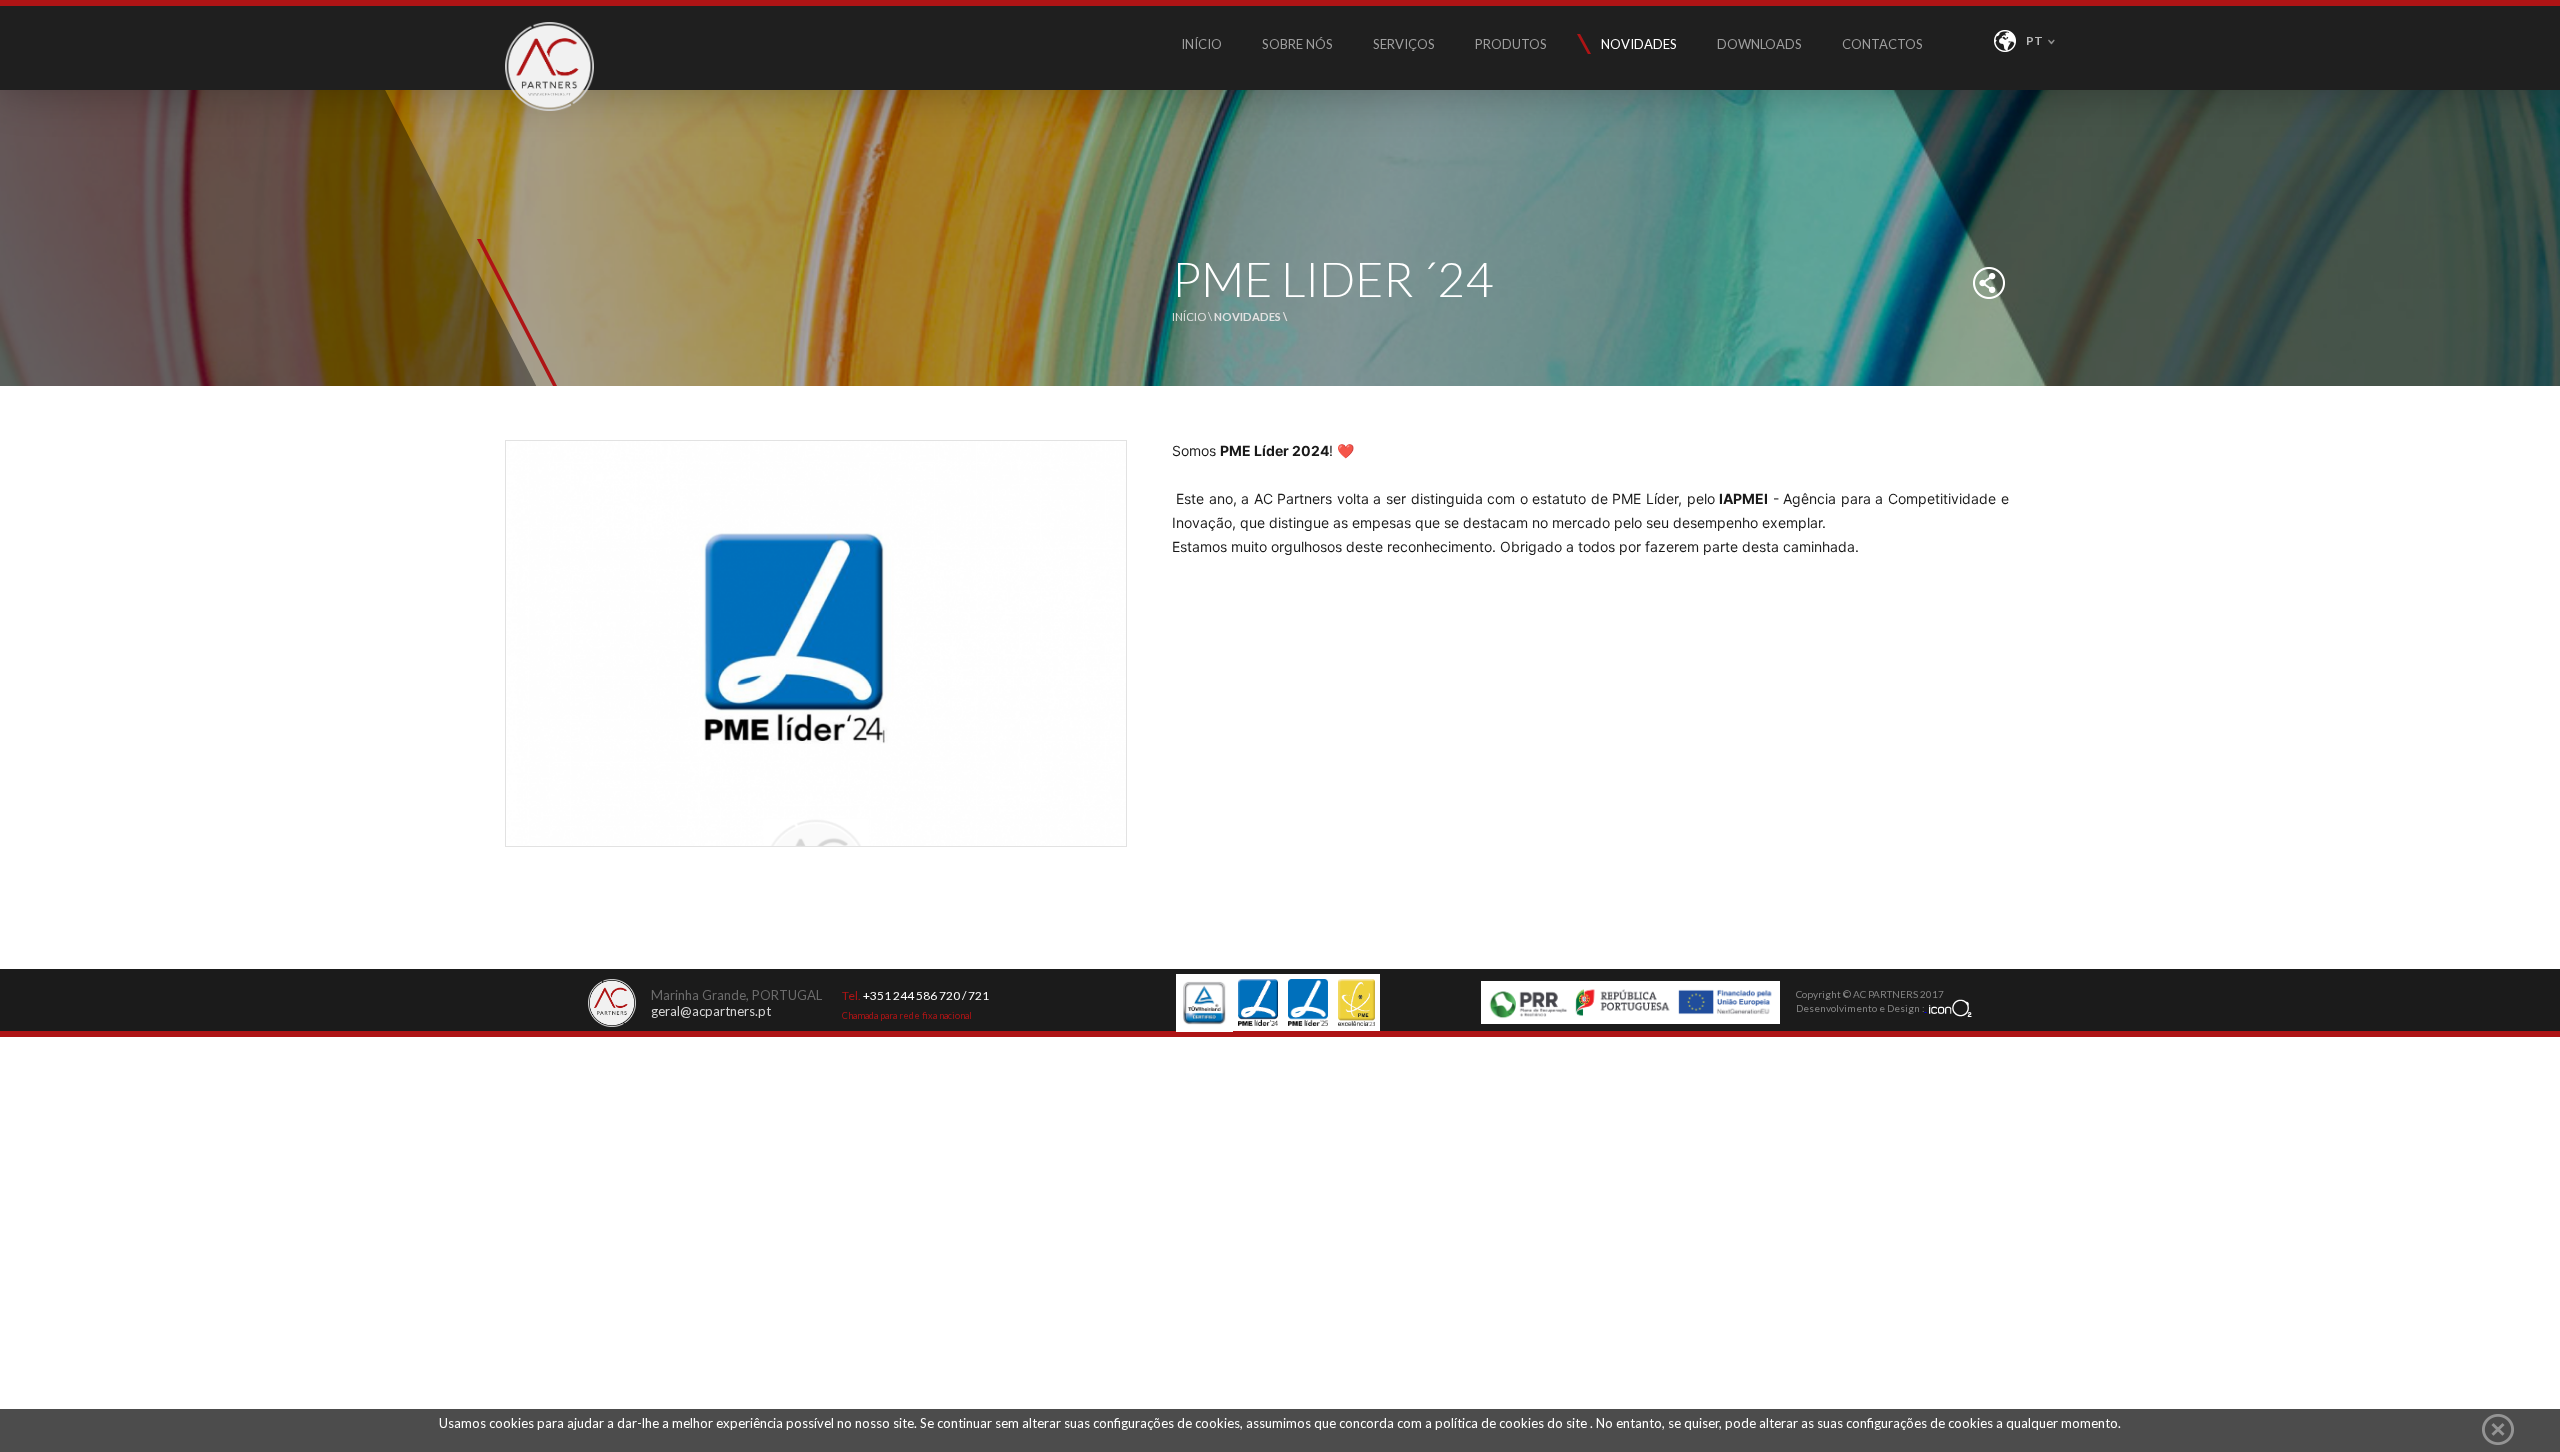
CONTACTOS (1882, 44)
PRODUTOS (1511, 44)
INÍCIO (1201, 44)
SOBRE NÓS (1297, 44)
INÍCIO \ (1193, 316)
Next (1110, 871)
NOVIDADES (1639, 44)
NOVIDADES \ (1250, 316)
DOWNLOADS (1759, 44)
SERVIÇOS (1404, 44)
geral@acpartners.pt (711, 1011)
